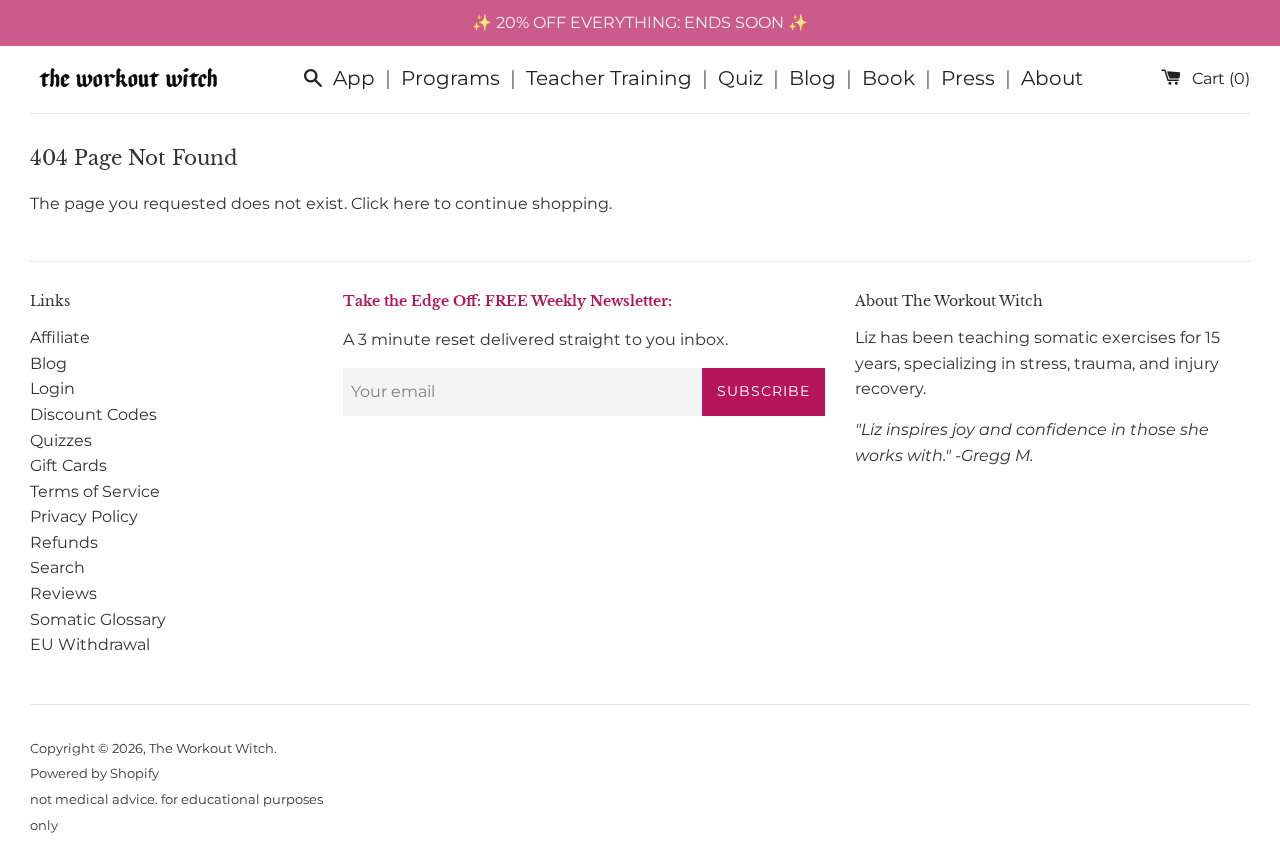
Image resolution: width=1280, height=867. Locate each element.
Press (968, 78)
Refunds (64, 542)
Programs (450, 78)
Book (888, 78)
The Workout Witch (211, 748)
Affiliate (60, 337)
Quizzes (61, 440)
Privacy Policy (84, 516)
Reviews (63, 593)
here (411, 203)
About (1052, 78)
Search (57, 567)
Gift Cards (68, 465)
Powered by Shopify (94, 773)
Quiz (740, 78)
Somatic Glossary (98, 619)
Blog (812, 78)
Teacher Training (609, 78)
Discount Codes (93, 414)
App (354, 78)
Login (52, 388)
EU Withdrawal (90, 644)
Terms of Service (95, 491)
